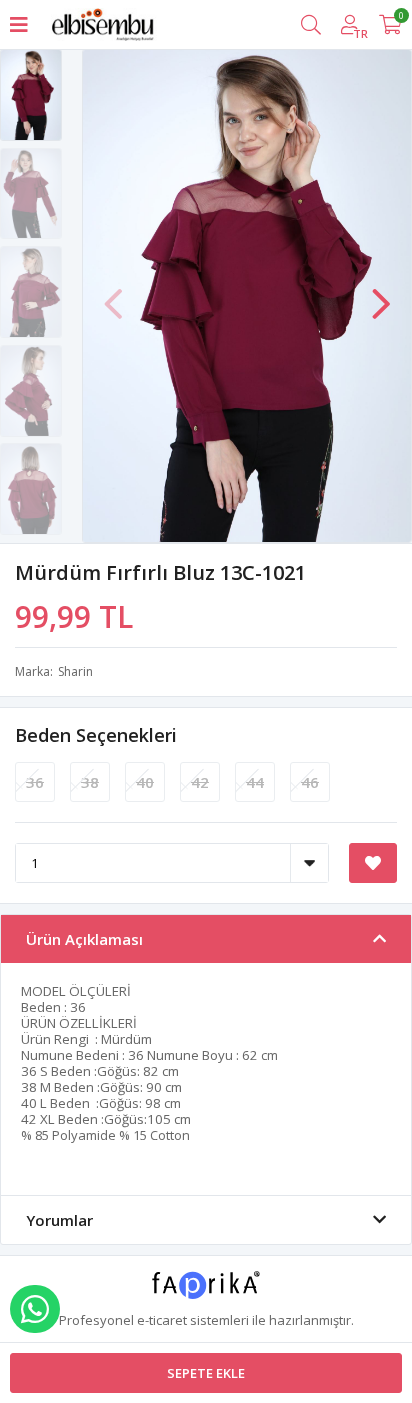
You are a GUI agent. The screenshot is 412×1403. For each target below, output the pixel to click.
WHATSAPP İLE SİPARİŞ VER (35, 1309)
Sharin (75, 671)
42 (200, 782)
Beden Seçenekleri (96, 735)
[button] (381, 294)
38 (90, 782)
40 (145, 782)
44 (255, 782)
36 (35, 782)
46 (310, 782)
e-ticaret (162, 1320)
